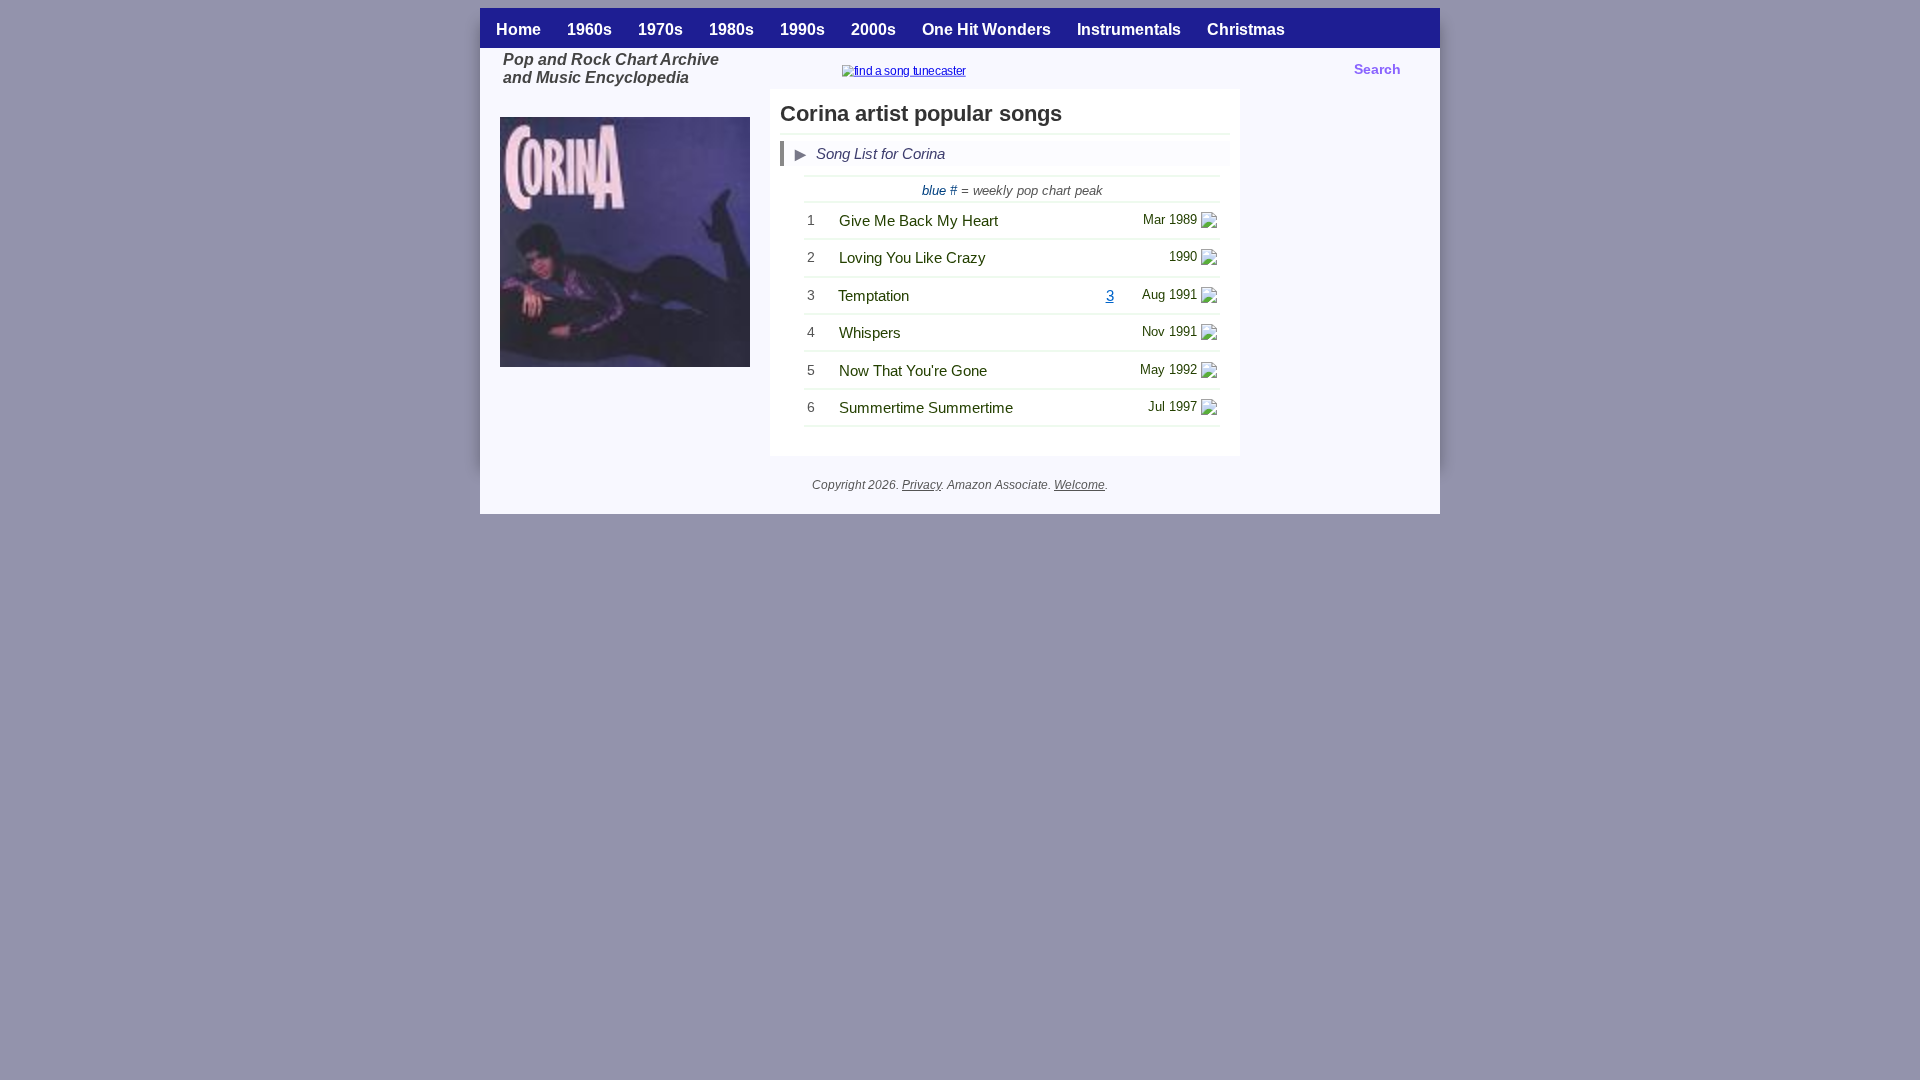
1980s (731, 29)
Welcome (1079, 485)
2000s (873, 29)
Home (518, 29)
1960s (589, 29)
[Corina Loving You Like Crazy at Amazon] (1209, 259)
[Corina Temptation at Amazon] (1209, 297)
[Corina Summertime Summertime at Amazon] (1209, 409)
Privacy (921, 485)
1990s (802, 29)
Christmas (1246, 29)
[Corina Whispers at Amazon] (1209, 334)
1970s (660, 29)
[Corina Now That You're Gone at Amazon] (1209, 372)
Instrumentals (1129, 29)
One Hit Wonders (986, 29)
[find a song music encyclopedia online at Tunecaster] (928, 73)
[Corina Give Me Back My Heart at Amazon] (1209, 222)
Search (1377, 69)
